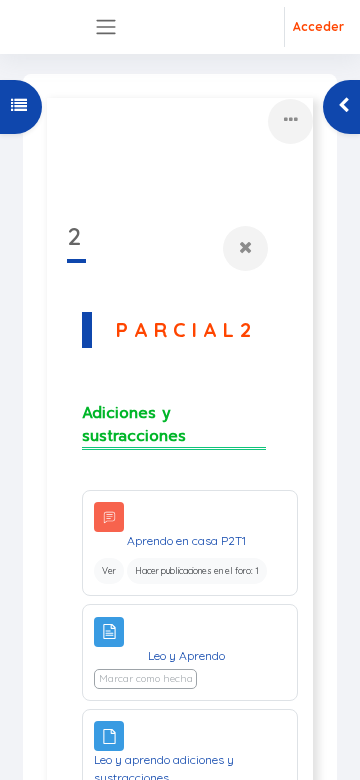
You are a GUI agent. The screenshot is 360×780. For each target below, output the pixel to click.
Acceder (318, 26)
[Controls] (290, 121)
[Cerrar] (245, 248)
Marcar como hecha (146, 678)
